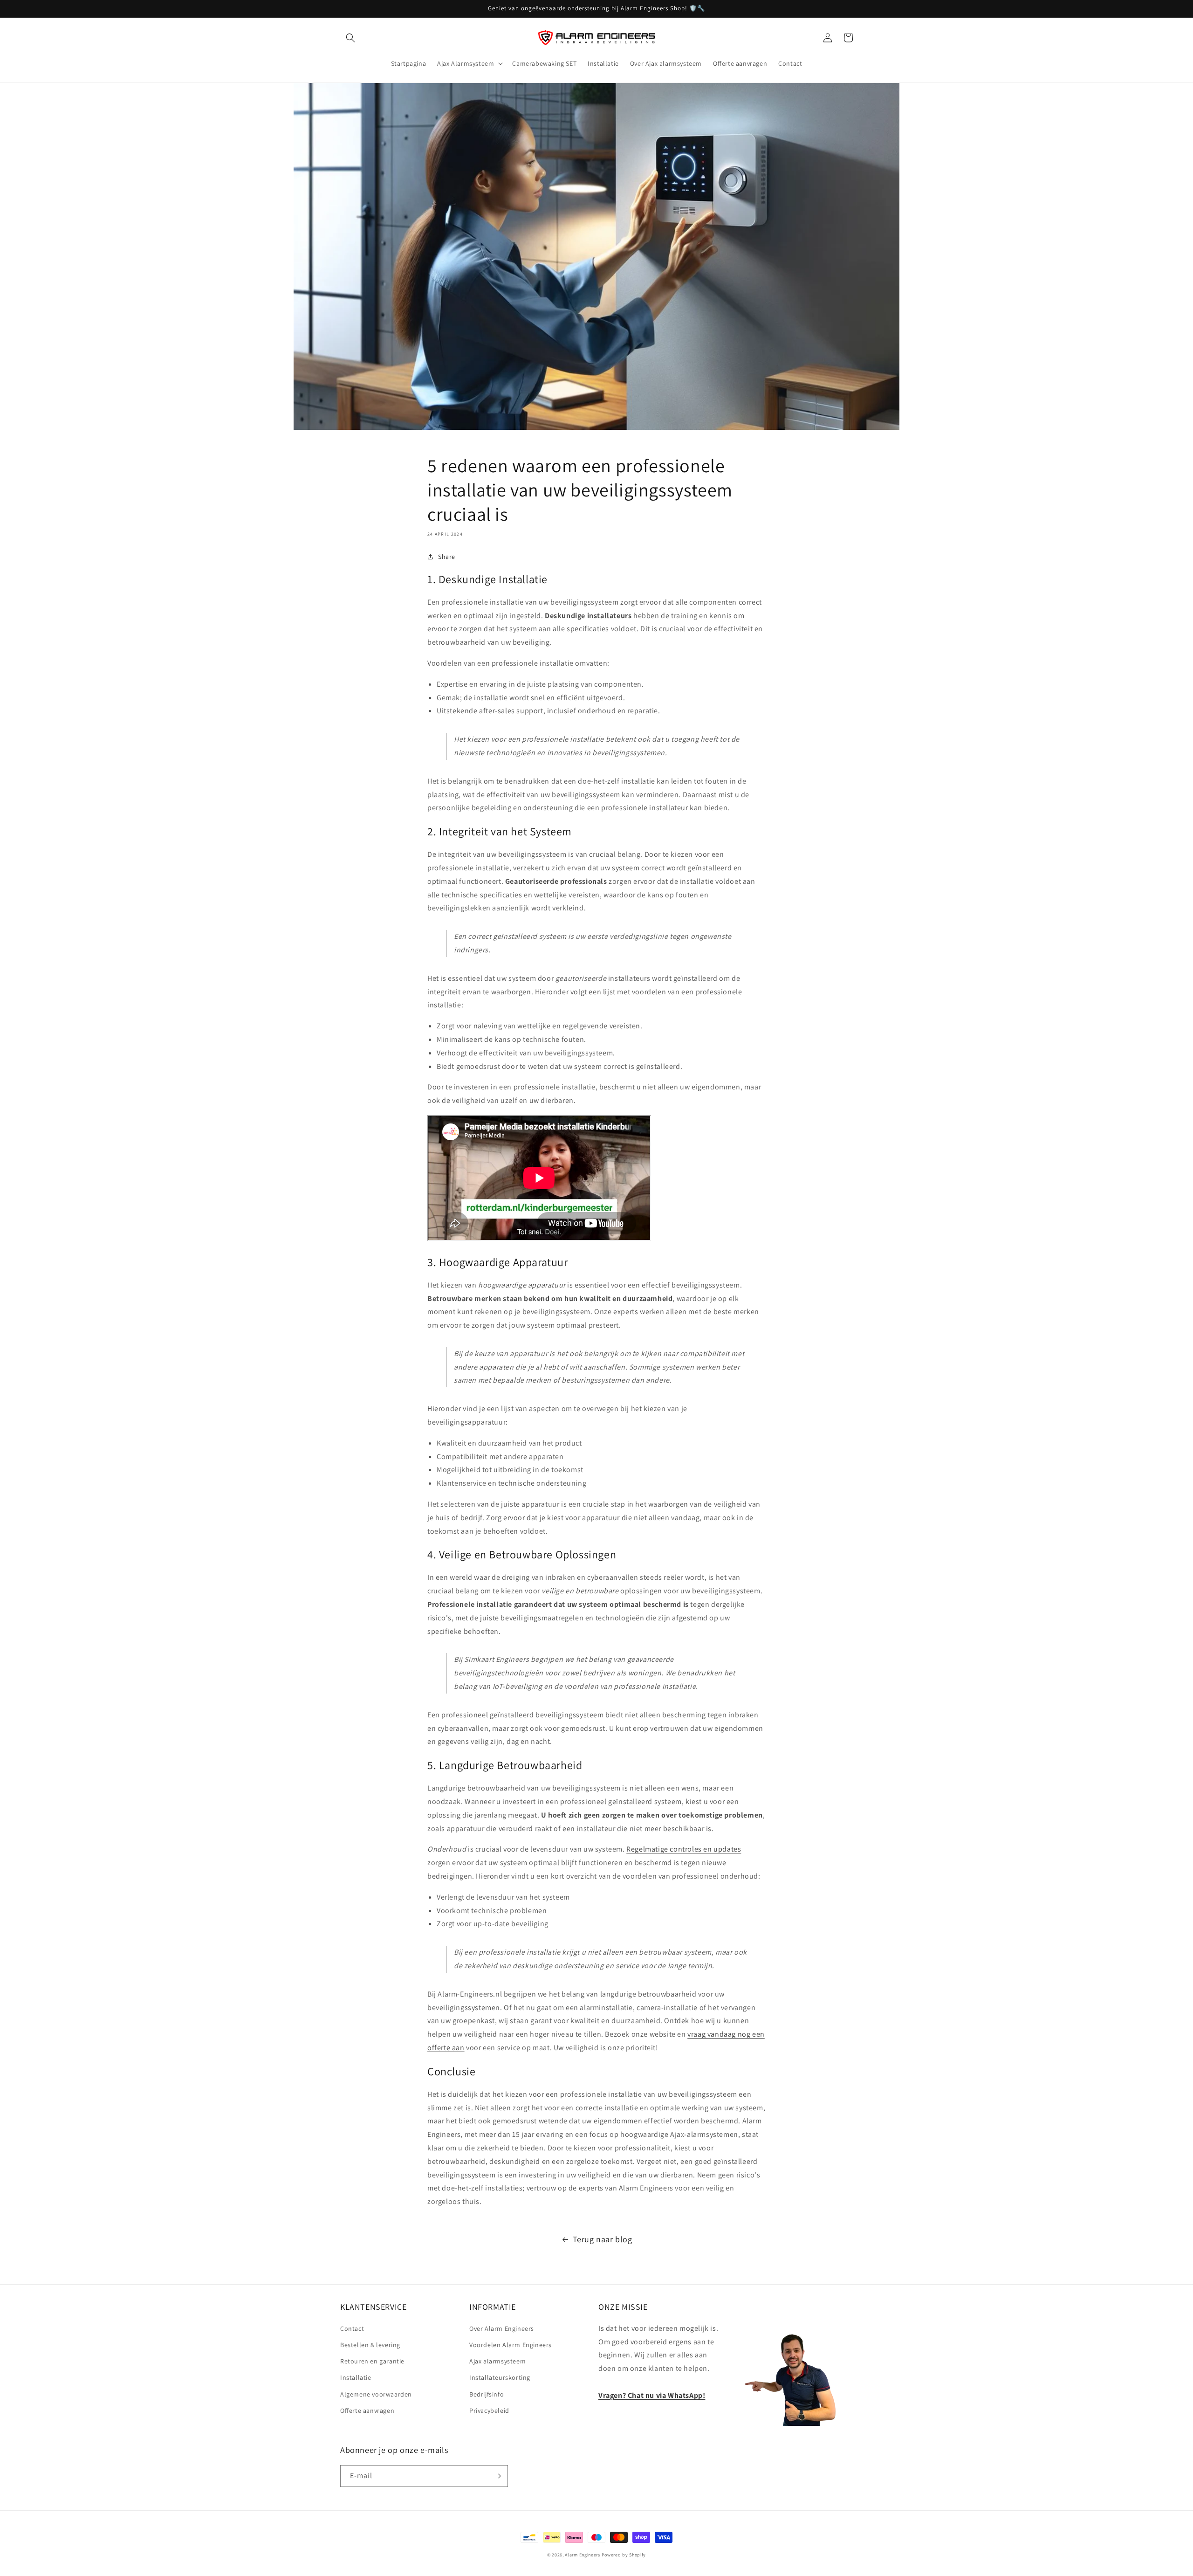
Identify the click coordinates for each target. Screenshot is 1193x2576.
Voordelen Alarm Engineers (511, 2345)
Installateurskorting (500, 2377)
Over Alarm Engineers (502, 2328)
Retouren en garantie (372, 2361)
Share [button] (447, 557)
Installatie (356, 2377)
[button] (350, 38)
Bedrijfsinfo (487, 2394)
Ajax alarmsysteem (497, 2361)
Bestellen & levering (370, 2345)
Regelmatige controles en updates (684, 1849)
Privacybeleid (489, 2411)
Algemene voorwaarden (376, 2394)
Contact (352, 2328)
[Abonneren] (497, 2476)
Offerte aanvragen (367, 2411)
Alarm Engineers (583, 2555)
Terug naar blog (603, 2239)
